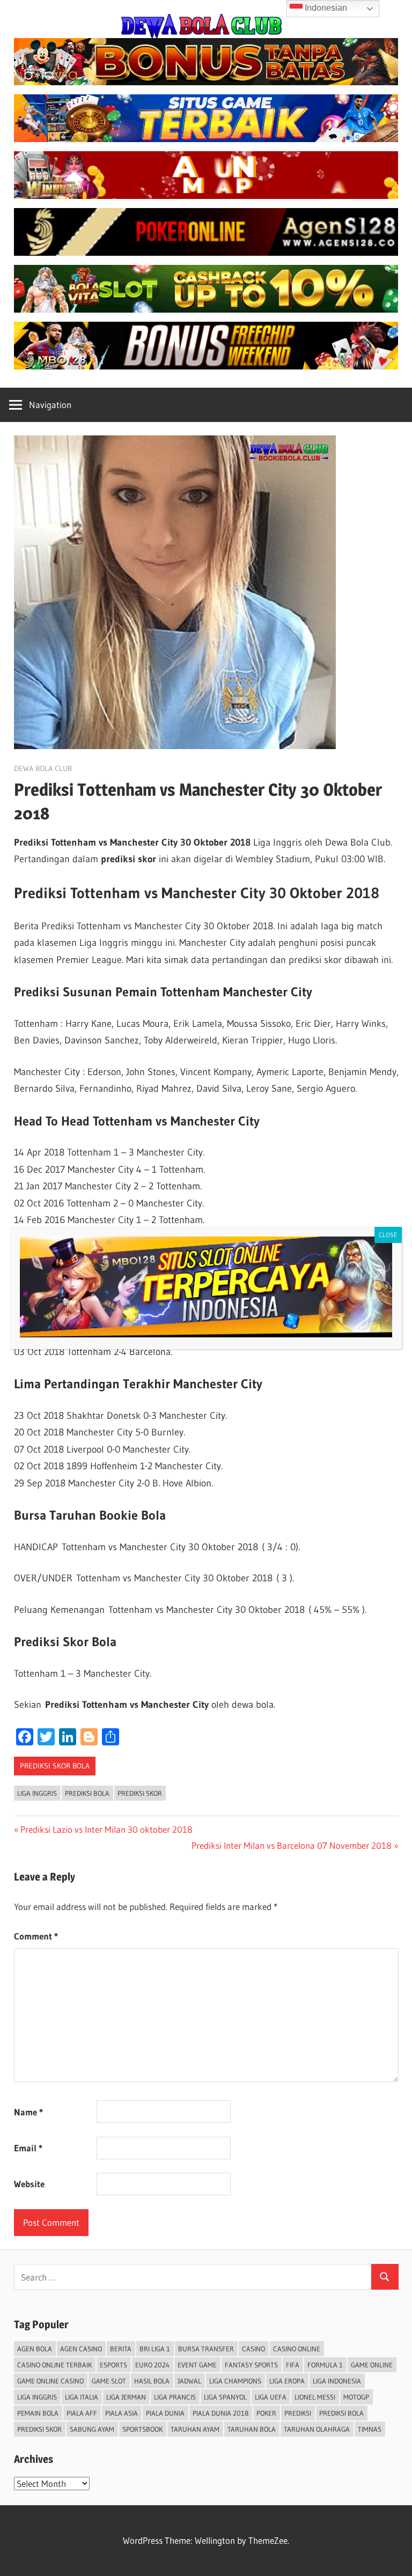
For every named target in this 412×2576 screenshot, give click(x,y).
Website (29, 2184)
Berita (121, 2349)
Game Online (372, 2365)
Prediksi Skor (140, 1793)
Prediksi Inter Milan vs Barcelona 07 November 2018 (292, 1845)
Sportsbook (142, 2429)
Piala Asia (122, 2413)
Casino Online (297, 2349)
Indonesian (325, 8)
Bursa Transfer (206, 2349)
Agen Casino (81, 2349)
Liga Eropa (287, 2381)
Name (28, 2112)
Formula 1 (325, 2365)
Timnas (370, 2429)
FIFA (293, 2365)
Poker (266, 2413)
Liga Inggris (37, 1793)
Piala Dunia (165, 2413)
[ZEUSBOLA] (206, 139)
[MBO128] (206, 366)
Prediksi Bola (87, 1793)
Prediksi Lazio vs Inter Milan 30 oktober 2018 (106, 1829)
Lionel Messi (315, 2397)
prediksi (298, 2413)
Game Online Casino (50, 2381)
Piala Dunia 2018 (220, 2413)
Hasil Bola (152, 2381)
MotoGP (356, 2397)
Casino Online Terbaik (54, 2365)
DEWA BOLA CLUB (43, 768)
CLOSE (388, 1235)
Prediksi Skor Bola (55, 1766)
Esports (113, 2365)
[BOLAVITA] (206, 82)
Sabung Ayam (92, 2429)
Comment (36, 1936)
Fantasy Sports (251, 2365)
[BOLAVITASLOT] (206, 309)
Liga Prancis (175, 2397)
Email (28, 2148)
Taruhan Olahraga (317, 2429)
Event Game (197, 2365)
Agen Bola (35, 2349)
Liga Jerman (126, 2397)
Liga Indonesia (337, 2381)
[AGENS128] (206, 252)
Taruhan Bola (252, 2429)
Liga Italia (82, 2397)
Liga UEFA (271, 2397)
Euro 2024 (152, 2365)
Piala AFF (82, 2413)
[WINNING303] (206, 195)
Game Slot (109, 2381)
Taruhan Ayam (195, 2429)
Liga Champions (235, 2381)
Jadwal (189, 2381)
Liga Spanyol (225, 2397)
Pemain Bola (38, 2413)
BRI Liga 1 (155, 2349)
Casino (253, 2349)
